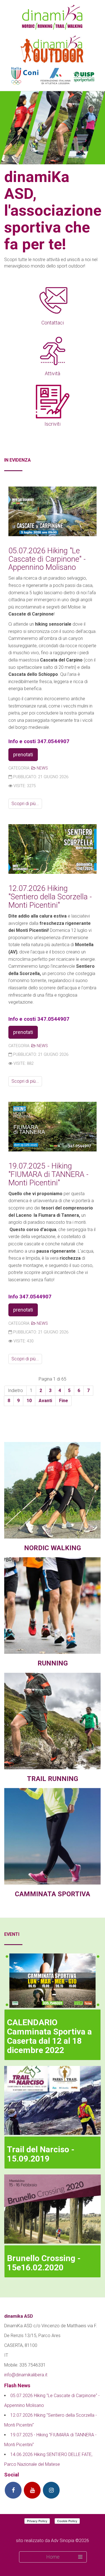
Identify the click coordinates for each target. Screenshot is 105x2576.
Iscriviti (53, 424)
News (42, 768)
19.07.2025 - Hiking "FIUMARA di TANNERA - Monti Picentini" (48, 1174)
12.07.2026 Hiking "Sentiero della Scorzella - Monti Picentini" (50, 897)
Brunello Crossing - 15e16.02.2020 (44, 2263)
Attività (53, 373)
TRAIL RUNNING (53, 1779)
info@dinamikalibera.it (26, 2375)
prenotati (23, 754)
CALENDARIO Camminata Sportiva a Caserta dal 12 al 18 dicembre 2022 (49, 2036)
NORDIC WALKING (53, 1548)
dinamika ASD (19, 2316)
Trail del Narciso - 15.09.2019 (41, 2154)
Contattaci (53, 323)
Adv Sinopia (63, 2541)
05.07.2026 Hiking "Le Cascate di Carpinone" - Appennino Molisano (47, 559)
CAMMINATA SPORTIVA (53, 1894)
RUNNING (53, 1663)
